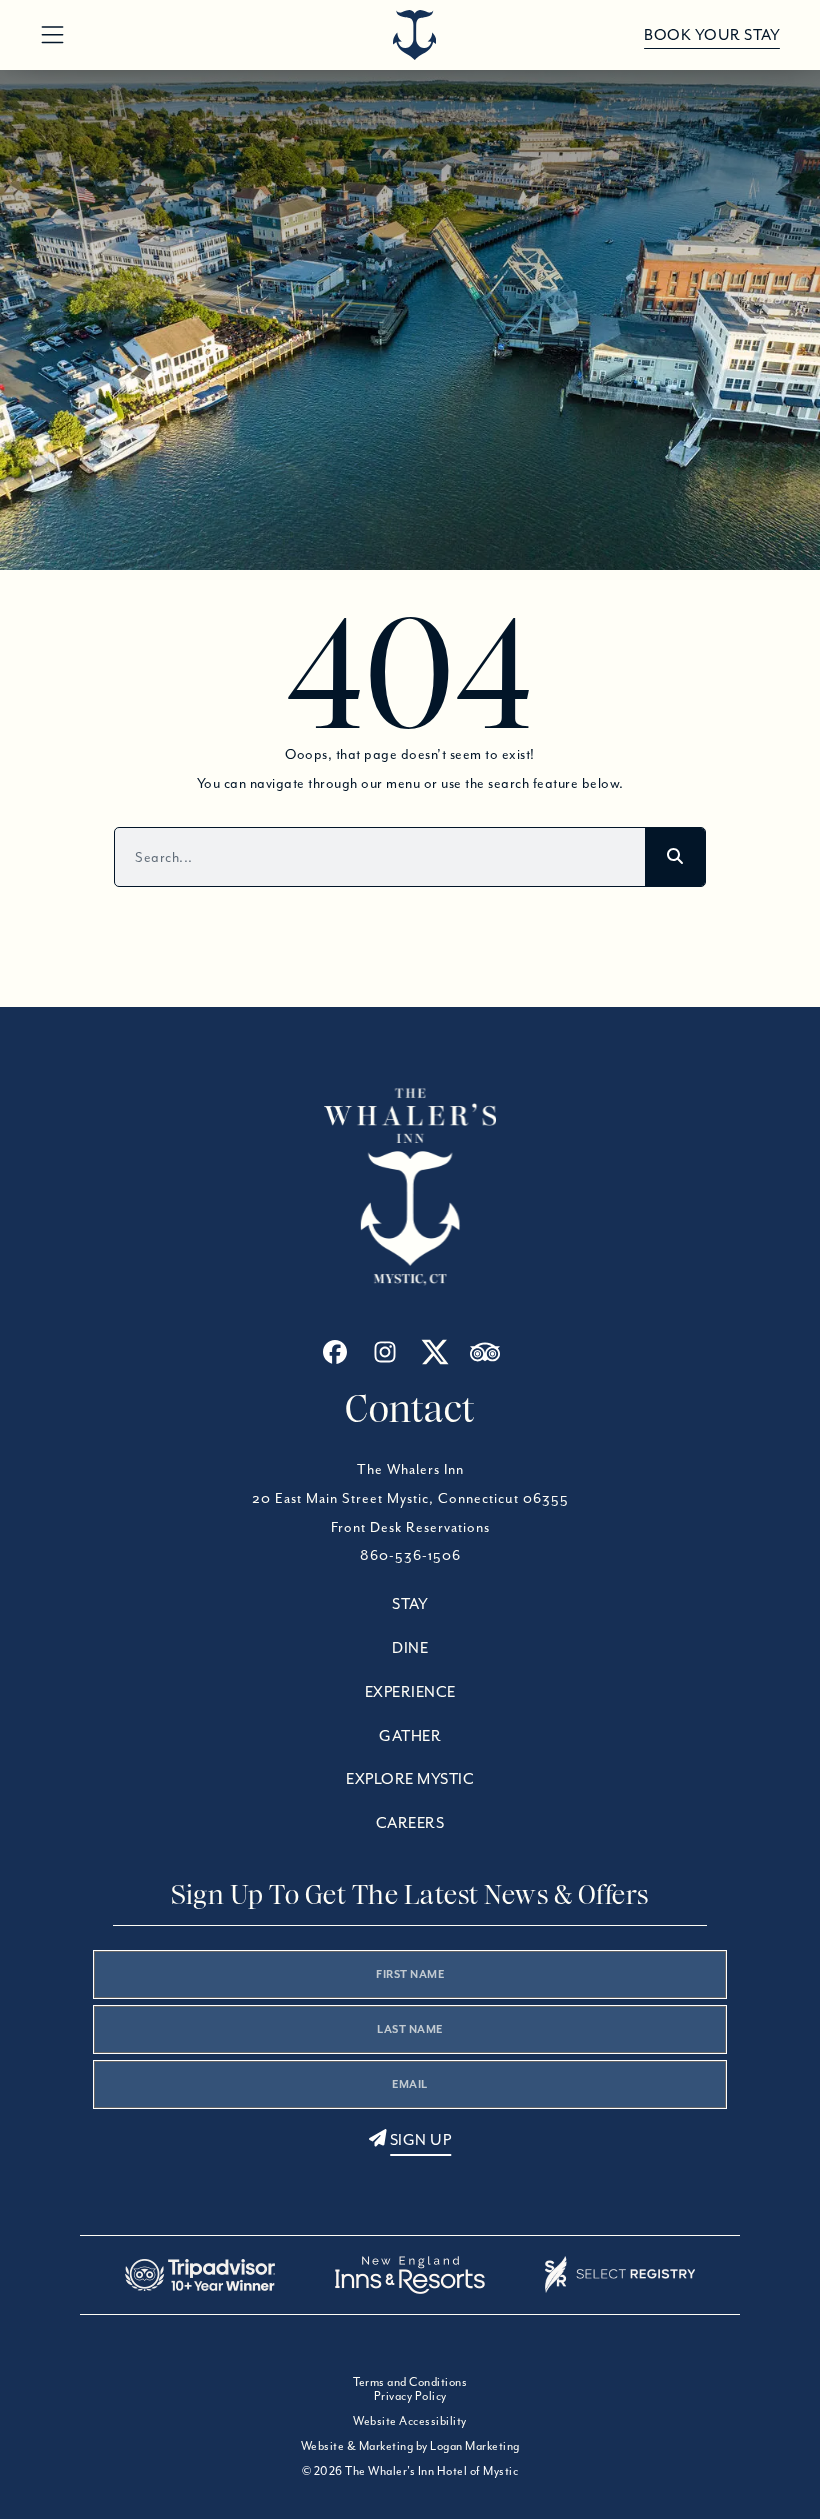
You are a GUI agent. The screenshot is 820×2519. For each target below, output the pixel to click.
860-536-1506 (410, 1555)
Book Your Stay (712, 35)
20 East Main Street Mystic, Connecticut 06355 (410, 1498)
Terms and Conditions (410, 2381)
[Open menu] (52, 35)
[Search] (675, 857)
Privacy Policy (410, 2395)
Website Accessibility (410, 2420)
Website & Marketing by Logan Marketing (410, 2445)
